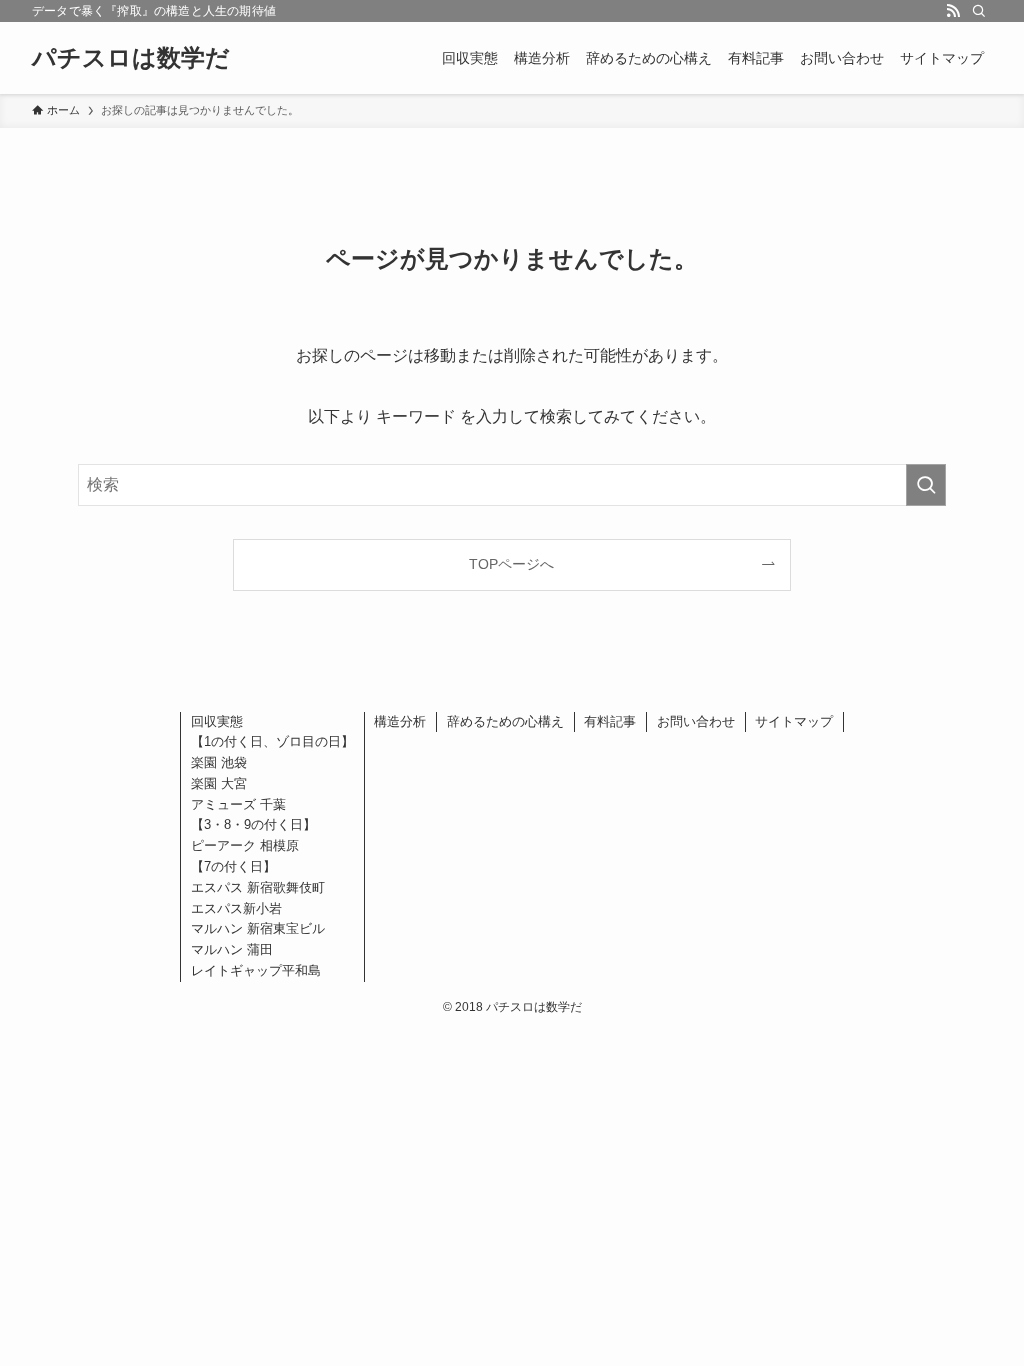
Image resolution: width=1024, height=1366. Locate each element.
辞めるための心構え (505, 721)
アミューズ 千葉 (238, 804)
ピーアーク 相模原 (245, 845)
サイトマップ (794, 721)
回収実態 (217, 721)
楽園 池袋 (219, 762)
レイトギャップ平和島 (256, 970)
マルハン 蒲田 (232, 949)
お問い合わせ (696, 721)
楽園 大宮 (219, 783)
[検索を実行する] (926, 485)
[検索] (979, 11)
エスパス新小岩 (236, 908)
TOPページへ (511, 564)
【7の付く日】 (233, 866)
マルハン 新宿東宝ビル (258, 928)
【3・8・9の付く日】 (253, 824)
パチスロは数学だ (131, 58)
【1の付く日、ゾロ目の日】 (272, 741)
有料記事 (610, 721)
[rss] (953, 11)
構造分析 (400, 721)
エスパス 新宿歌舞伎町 (258, 887)
